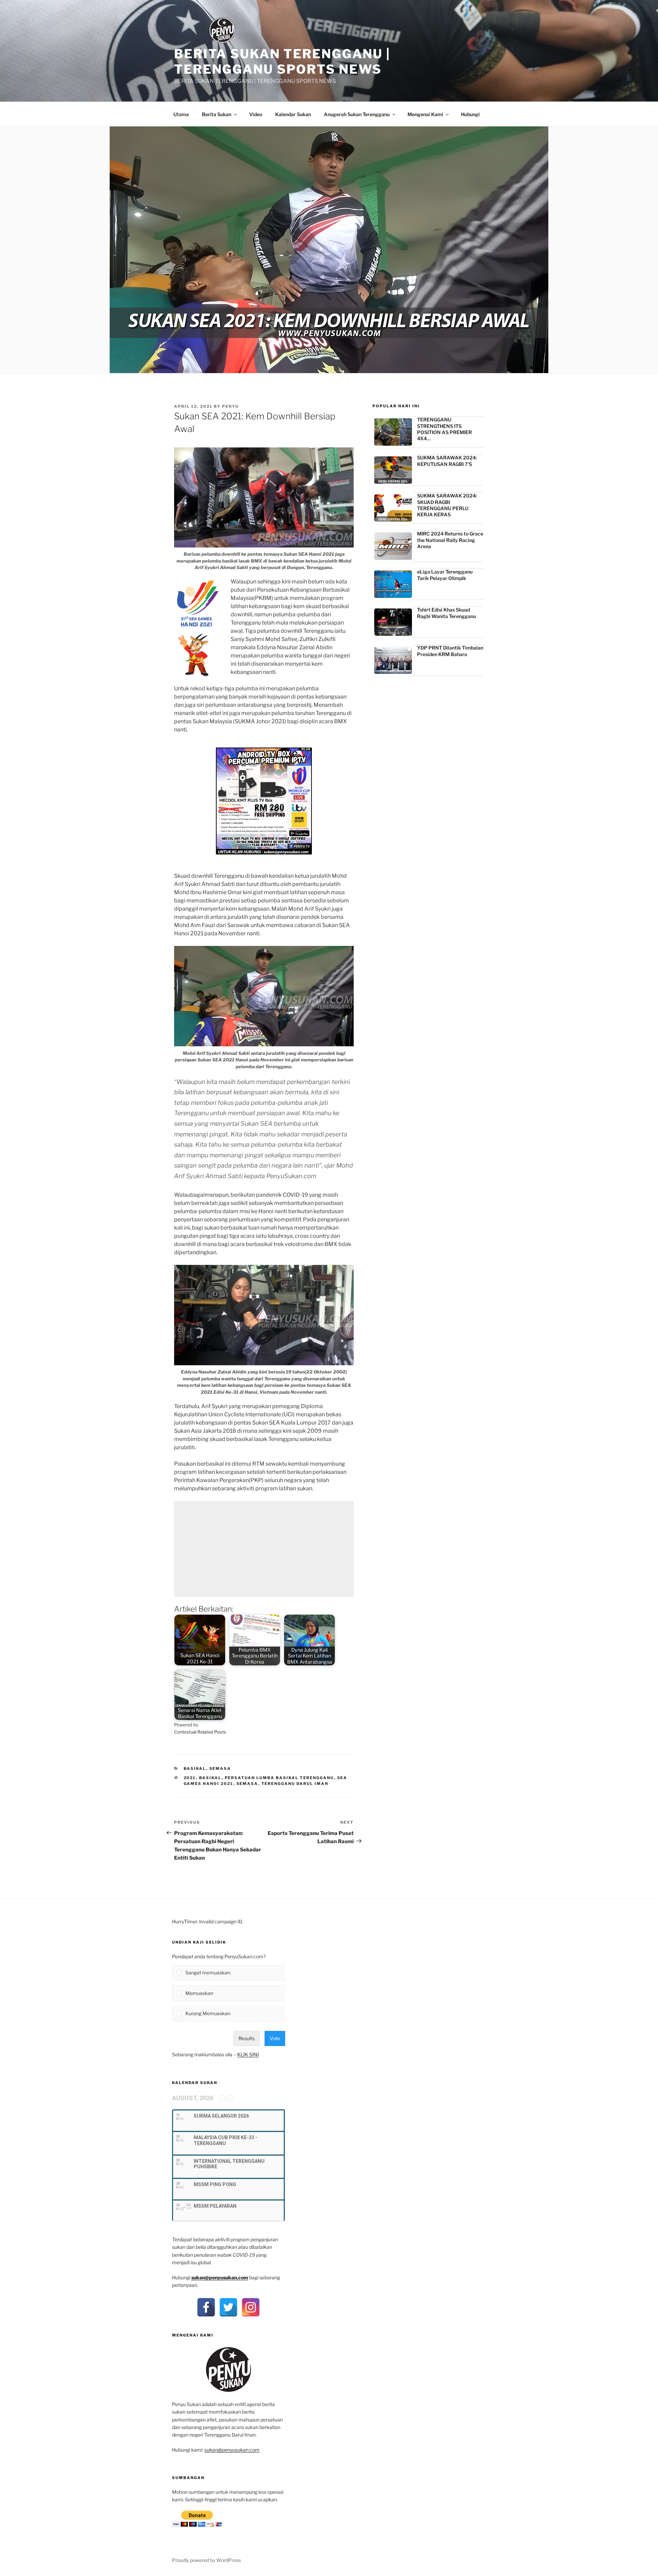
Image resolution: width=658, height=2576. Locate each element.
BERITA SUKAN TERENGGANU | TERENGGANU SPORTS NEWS (282, 61)
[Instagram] (251, 2307)
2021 (190, 1778)
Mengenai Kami (425, 114)
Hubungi (470, 114)
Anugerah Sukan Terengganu (357, 114)
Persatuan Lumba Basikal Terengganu (279, 1778)
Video (256, 114)
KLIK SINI (248, 2054)
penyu (230, 406)
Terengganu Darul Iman (295, 1784)
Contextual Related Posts (200, 1732)
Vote (275, 2038)
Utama (181, 114)
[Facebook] (206, 2307)
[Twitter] (228, 2307)
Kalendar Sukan (293, 114)
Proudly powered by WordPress (206, 2560)
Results (247, 2038)
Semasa (220, 1768)
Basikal (195, 1768)
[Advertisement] (264, 1549)
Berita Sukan (217, 114)
